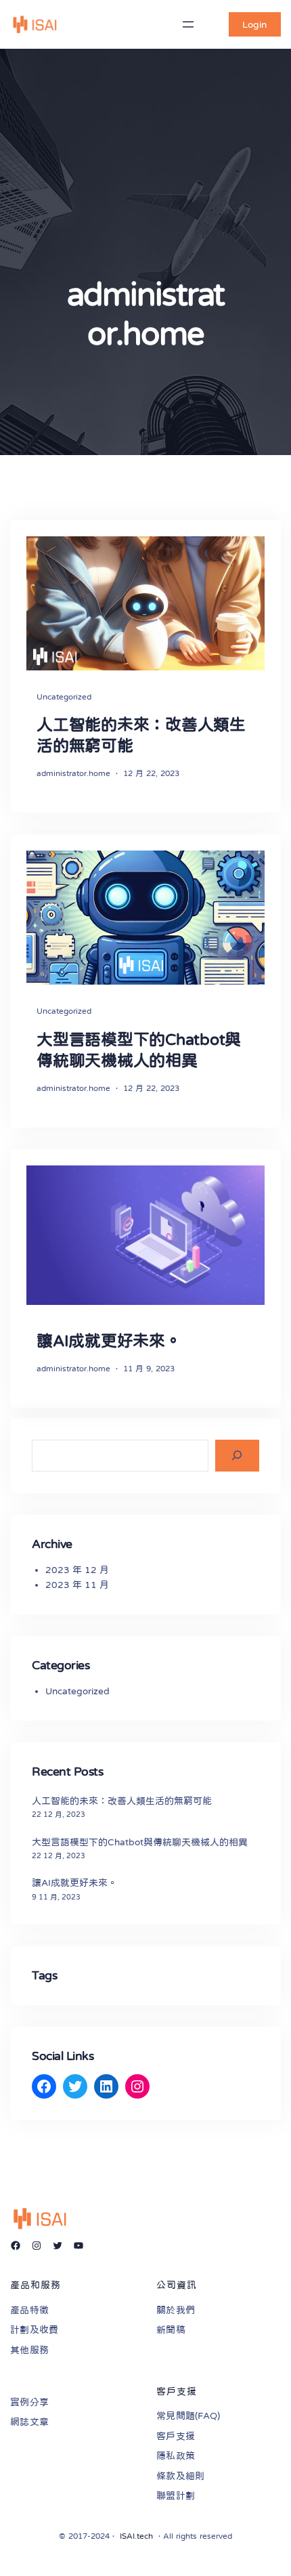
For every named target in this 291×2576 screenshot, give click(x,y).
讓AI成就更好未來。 (109, 1341)
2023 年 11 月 (77, 1585)
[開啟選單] (188, 24)
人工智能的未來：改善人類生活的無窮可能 (141, 735)
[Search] (237, 1456)
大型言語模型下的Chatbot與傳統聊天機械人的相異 (139, 1050)
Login (254, 24)
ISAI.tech (136, 2536)
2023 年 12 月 (77, 1570)
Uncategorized (64, 697)
